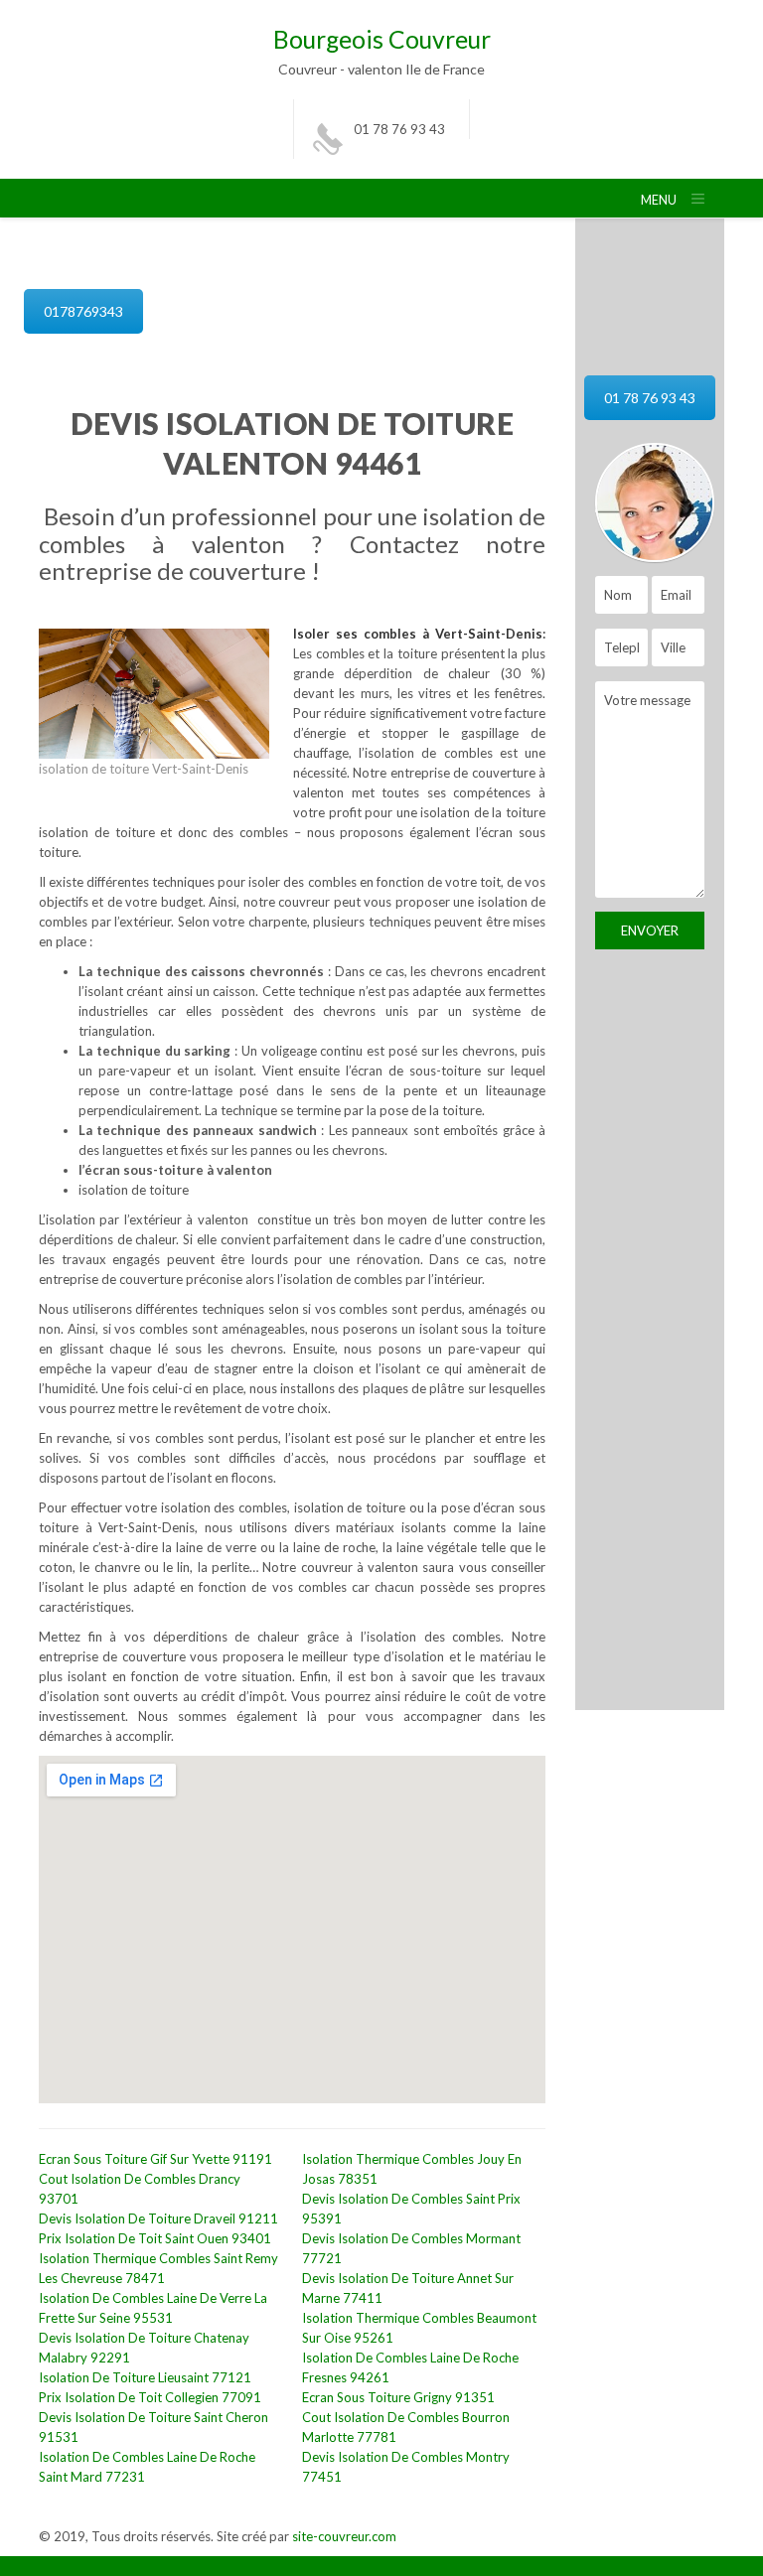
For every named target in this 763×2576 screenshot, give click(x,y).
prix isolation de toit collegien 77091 (150, 2397)
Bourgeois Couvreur (382, 39)
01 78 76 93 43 (399, 129)
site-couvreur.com (344, 2536)
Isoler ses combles (358, 634)
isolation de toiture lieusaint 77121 (145, 2377)
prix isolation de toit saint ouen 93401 (155, 2238)
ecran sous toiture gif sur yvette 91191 (155, 2159)
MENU (659, 200)
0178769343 (83, 311)
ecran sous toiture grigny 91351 (398, 2397)
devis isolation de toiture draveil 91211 (158, 2218)
